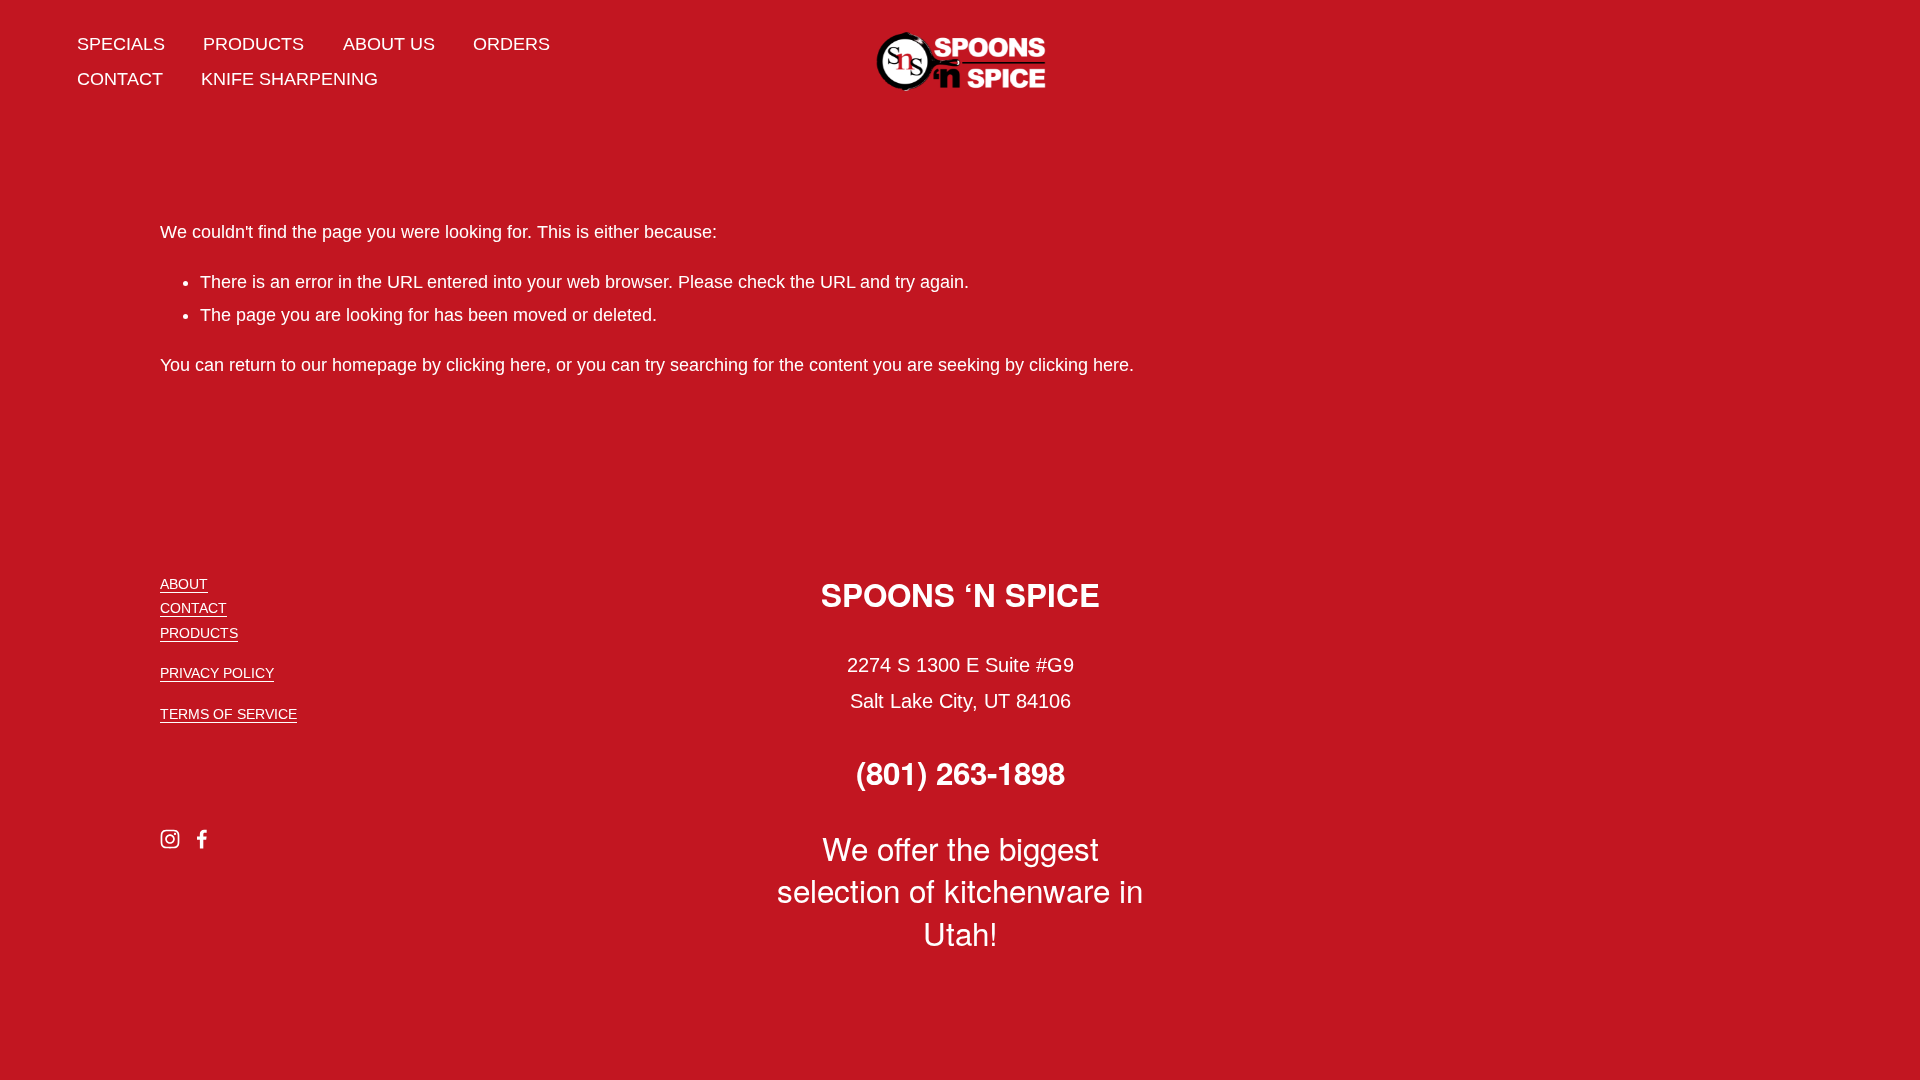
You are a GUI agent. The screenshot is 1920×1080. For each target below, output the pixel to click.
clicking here (496, 365)
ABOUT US (389, 44)
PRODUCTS (253, 44)
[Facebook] (202, 839)
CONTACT (120, 79)
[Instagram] (170, 839)
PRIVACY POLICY (217, 673)
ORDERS (511, 44)
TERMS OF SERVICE (228, 714)
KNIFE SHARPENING (289, 79)
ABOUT (184, 584)
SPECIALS (121, 44)
